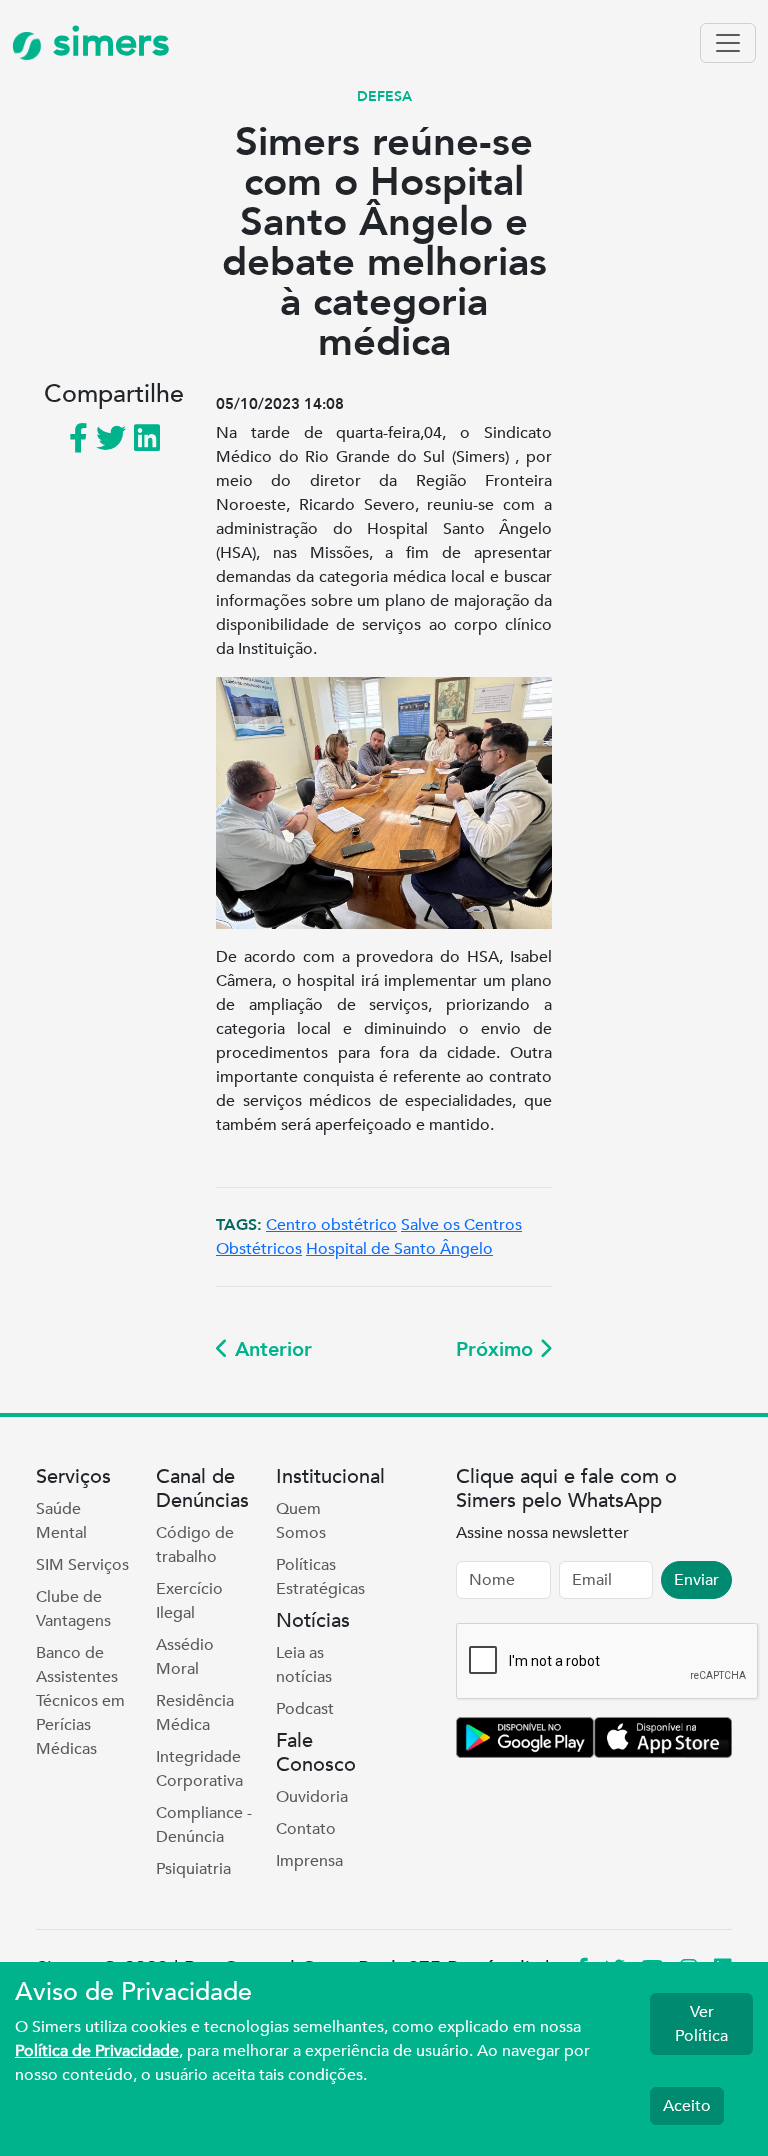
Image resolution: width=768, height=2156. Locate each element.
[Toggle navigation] (728, 43)
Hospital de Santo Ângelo (399, 1249)
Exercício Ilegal (189, 1601)
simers (106, 42)
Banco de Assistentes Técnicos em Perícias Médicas (80, 1701)
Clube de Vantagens (73, 1609)
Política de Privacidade (97, 2051)
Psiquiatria (193, 1869)
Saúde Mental (61, 1521)
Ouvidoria (312, 1797)
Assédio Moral (185, 1657)
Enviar (696, 1580)
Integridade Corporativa (199, 1769)
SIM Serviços (82, 1565)
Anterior (270, 1349)
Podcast (305, 1709)
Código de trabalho (195, 1545)
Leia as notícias (304, 1665)
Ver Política (701, 2024)
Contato (306, 1829)
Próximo (497, 1349)
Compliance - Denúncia (204, 1825)
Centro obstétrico (331, 1225)
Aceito (687, 2106)
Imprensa (309, 1861)
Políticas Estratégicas (320, 1577)
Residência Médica (195, 1713)
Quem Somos (301, 1521)
